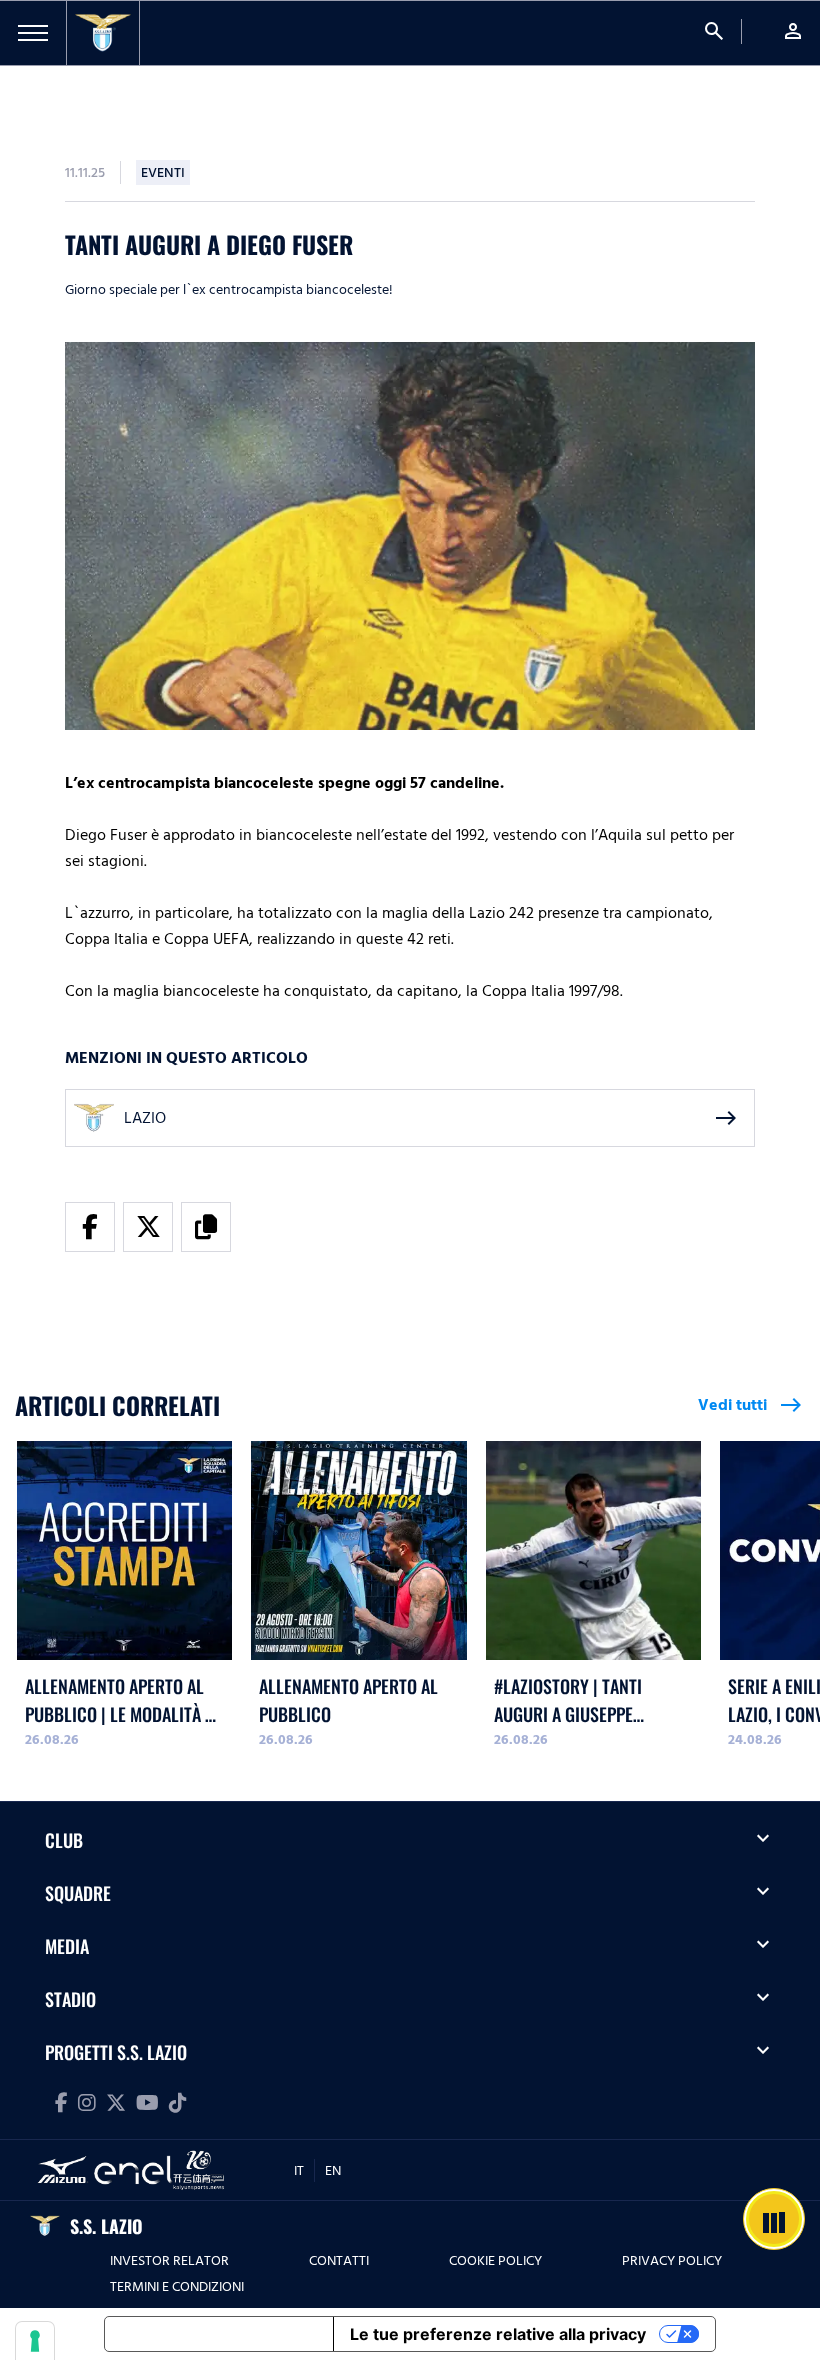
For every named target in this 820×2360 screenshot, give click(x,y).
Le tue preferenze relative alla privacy (498, 2334)
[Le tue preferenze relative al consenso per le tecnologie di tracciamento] (35, 2341)
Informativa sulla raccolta (219, 2334)
